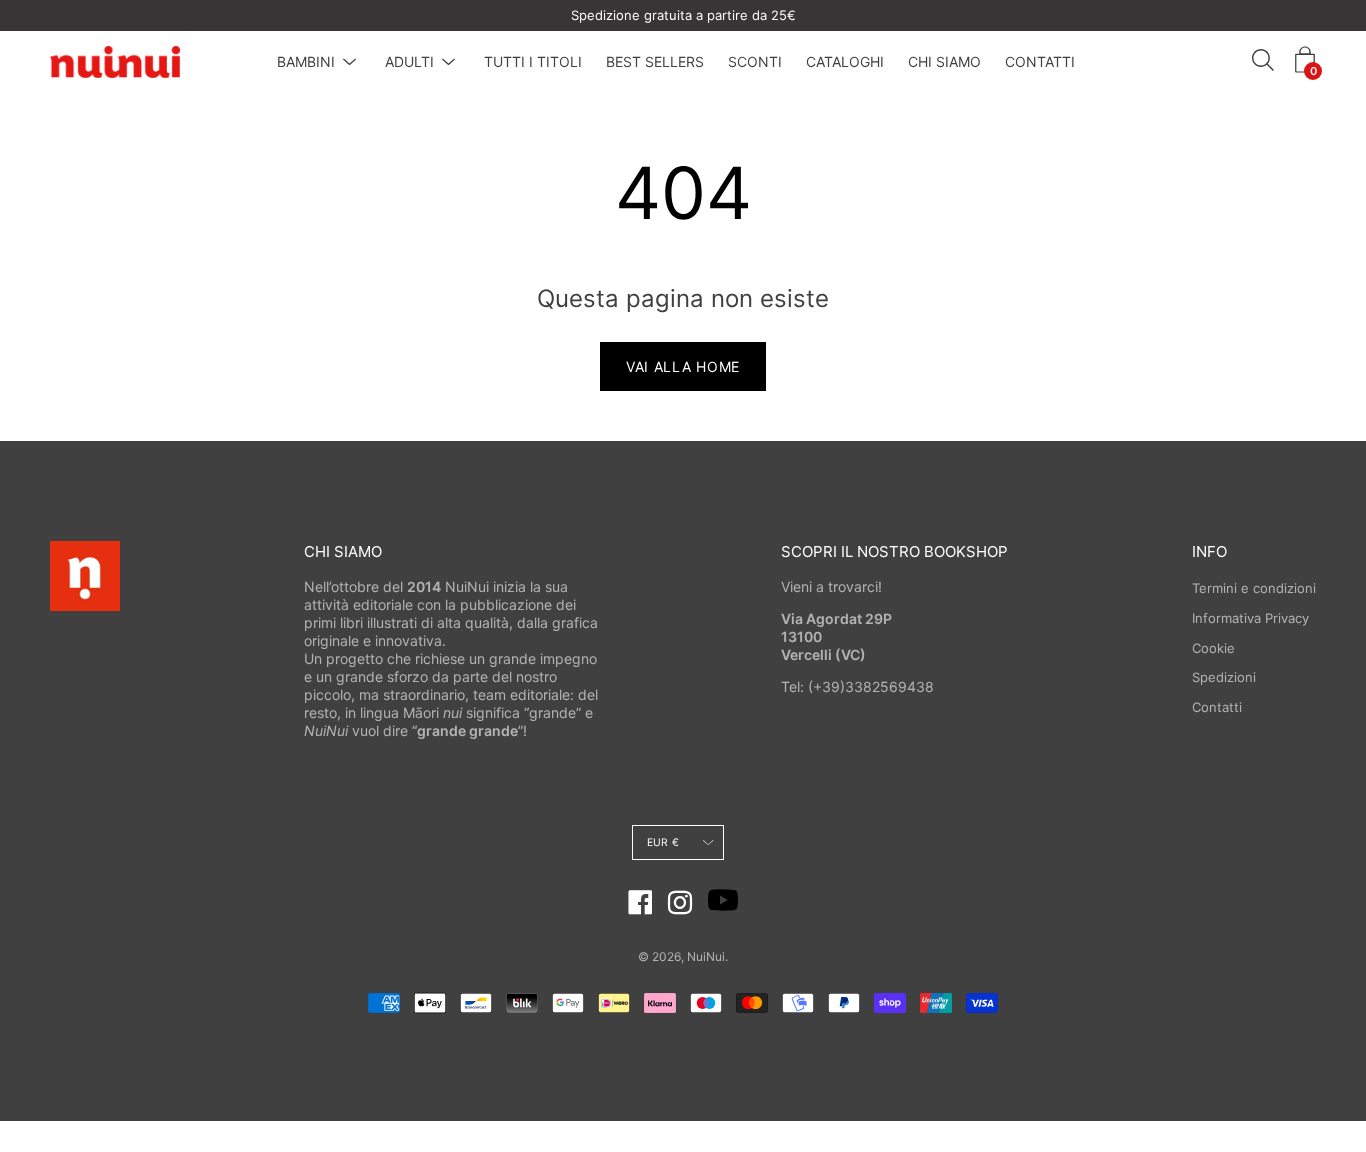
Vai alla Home (683, 366)
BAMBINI (306, 61)
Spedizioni (1224, 677)
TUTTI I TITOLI (533, 61)
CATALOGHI (845, 61)
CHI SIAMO (944, 61)
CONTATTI (1040, 61)
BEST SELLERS (655, 61)
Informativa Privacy (1250, 618)
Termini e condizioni (1254, 588)
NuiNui (706, 956)
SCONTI (755, 61)
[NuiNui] (115, 62)
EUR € (663, 842)
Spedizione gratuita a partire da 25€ (683, 15)
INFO (1209, 551)
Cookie (1213, 648)
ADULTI (409, 61)
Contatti (1217, 707)
